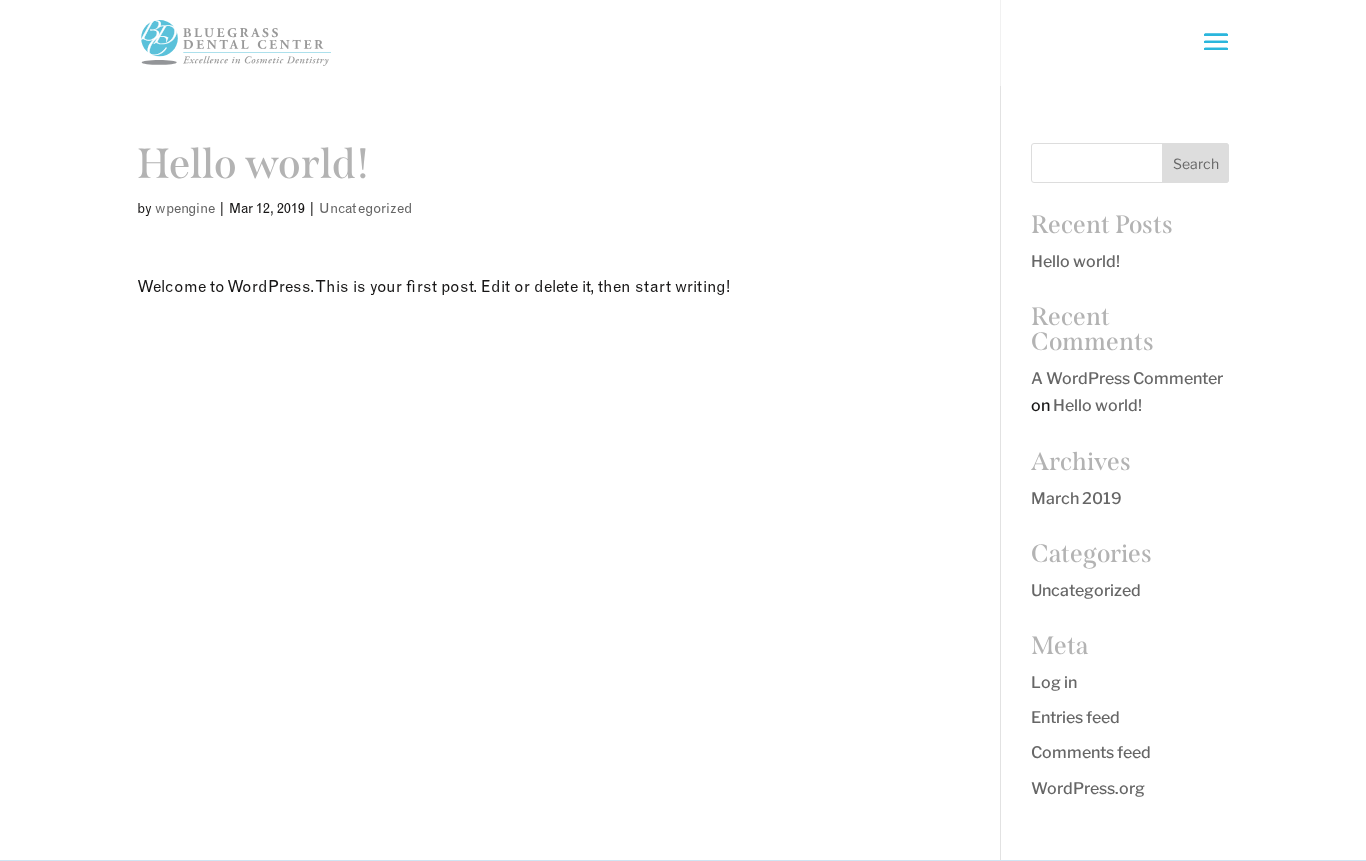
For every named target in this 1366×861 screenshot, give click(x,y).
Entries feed (1075, 717)
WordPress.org (1088, 788)
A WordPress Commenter (1127, 378)
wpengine (185, 208)
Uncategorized (365, 208)
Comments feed (1091, 752)
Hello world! (1075, 261)
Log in (1054, 682)
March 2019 (1076, 498)
